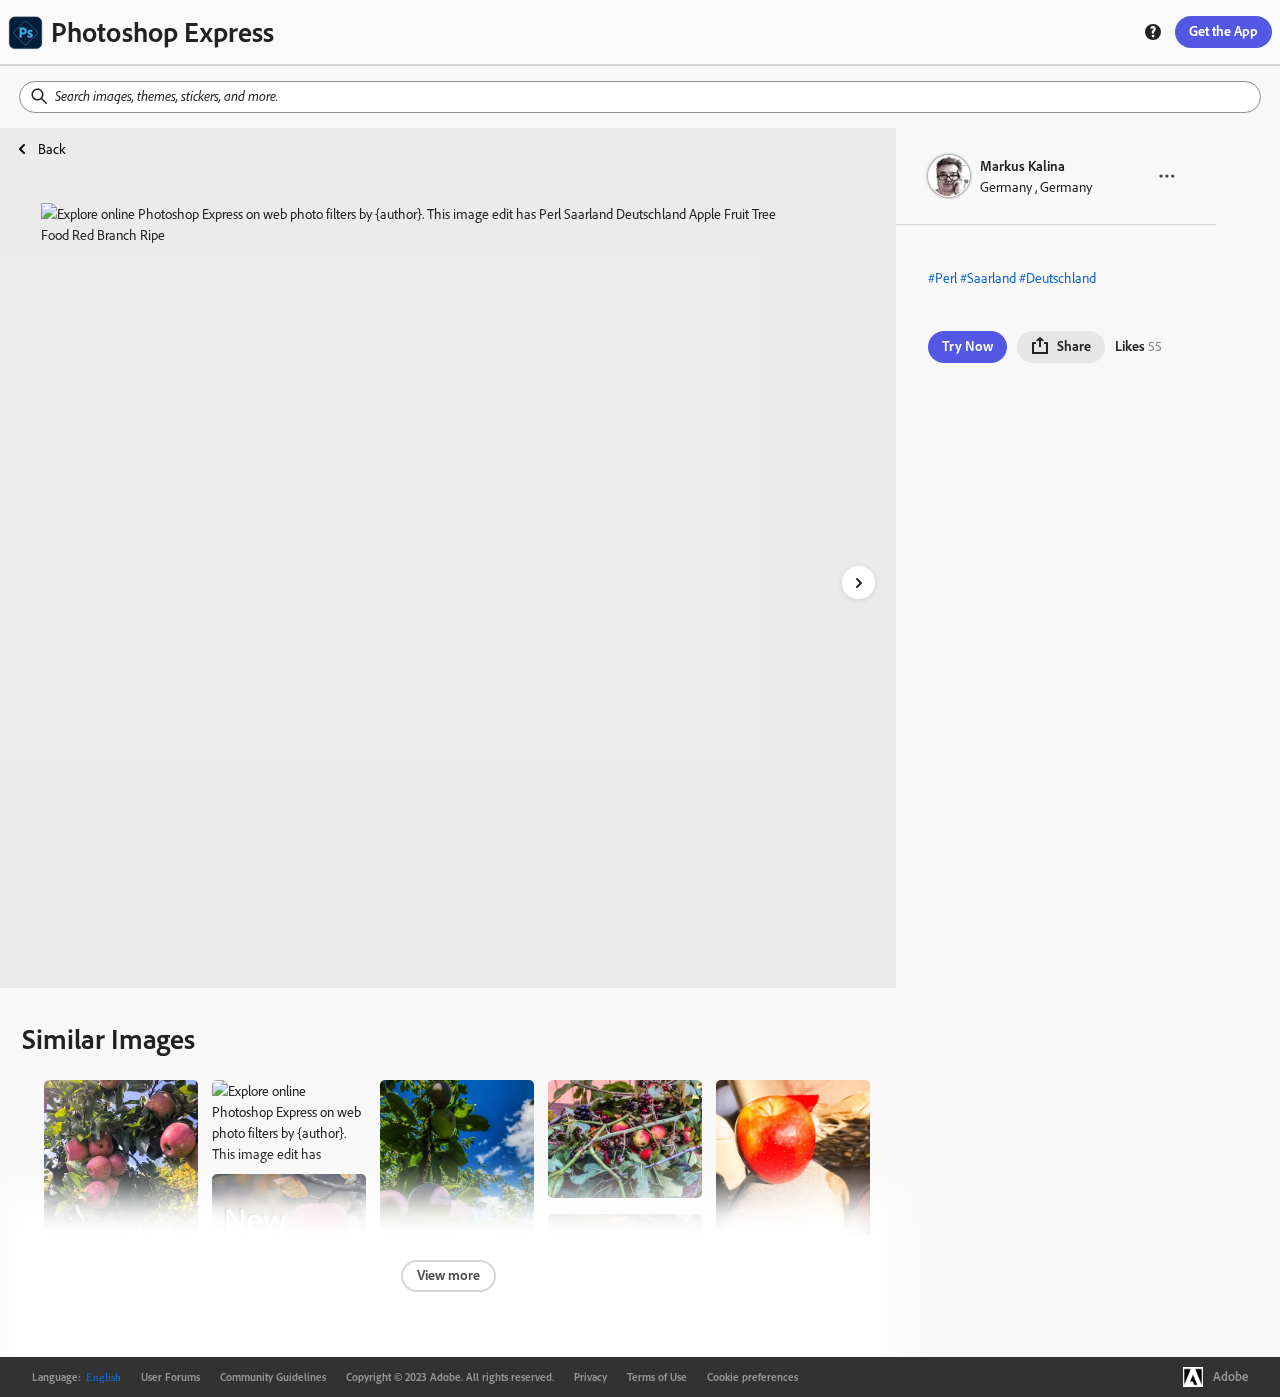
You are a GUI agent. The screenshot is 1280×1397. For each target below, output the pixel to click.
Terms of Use (657, 1377)
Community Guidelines (273, 1377)
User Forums (170, 1377)
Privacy (590, 1377)
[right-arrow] (858, 582)
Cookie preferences (752, 1377)
